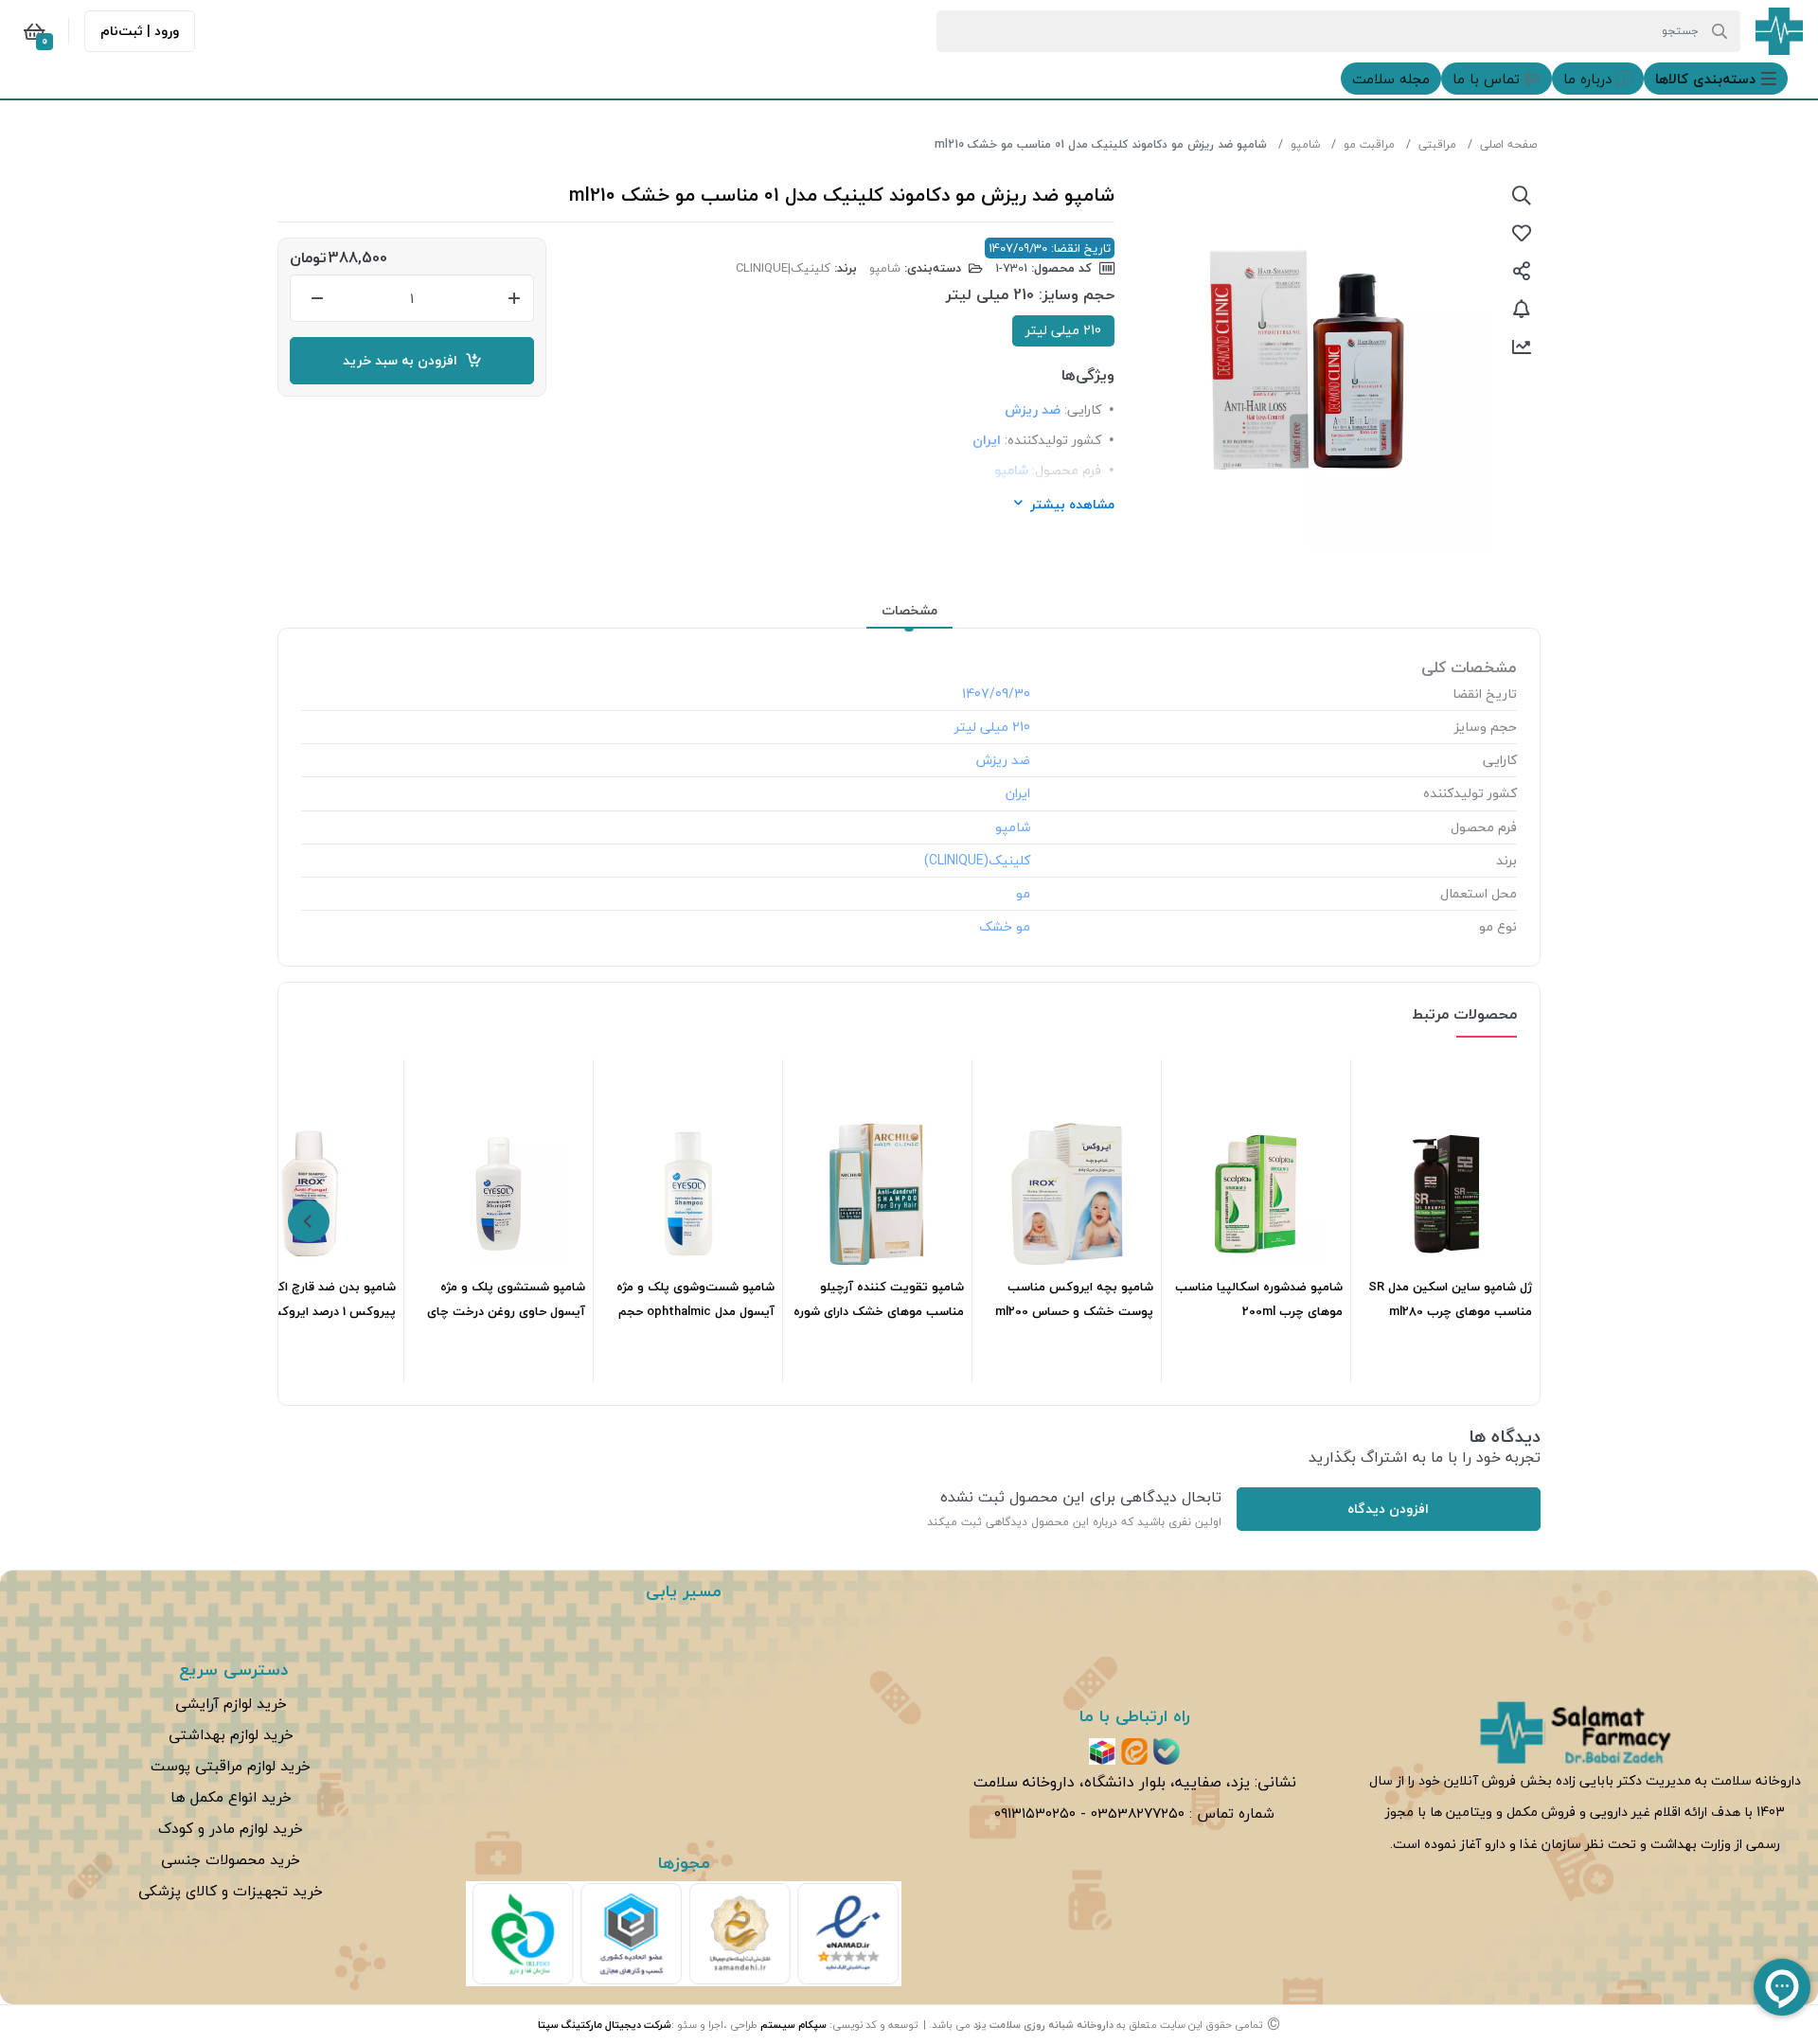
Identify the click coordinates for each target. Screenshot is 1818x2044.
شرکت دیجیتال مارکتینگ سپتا (605, 2025)
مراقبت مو (1369, 144)
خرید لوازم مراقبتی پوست (231, 1766)
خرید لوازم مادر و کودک (231, 1828)
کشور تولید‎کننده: (1053, 440)
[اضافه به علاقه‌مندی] (1522, 233)
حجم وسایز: (1077, 295)
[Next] (309, 1221)
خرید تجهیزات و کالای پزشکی (231, 1891)
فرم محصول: (1067, 470)
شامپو (1305, 144)
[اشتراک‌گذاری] (1522, 271)
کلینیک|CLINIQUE (783, 268)
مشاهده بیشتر (1072, 504)
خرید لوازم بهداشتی (231, 1734)
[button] (1716, 79)
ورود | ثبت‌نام (140, 31)
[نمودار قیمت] (1522, 347)
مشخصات (909, 610)
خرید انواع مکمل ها (231, 1797)
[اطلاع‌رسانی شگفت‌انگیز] (1522, 309)
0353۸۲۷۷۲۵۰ (1138, 1813)
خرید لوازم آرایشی (231, 1703)
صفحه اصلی (1508, 144)
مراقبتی (1437, 144)
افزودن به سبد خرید (404, 360)
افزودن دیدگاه (1388, 1509)
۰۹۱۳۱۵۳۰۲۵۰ (1035, 1813)
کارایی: (1083, 409)
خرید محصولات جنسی (231, 1859)
